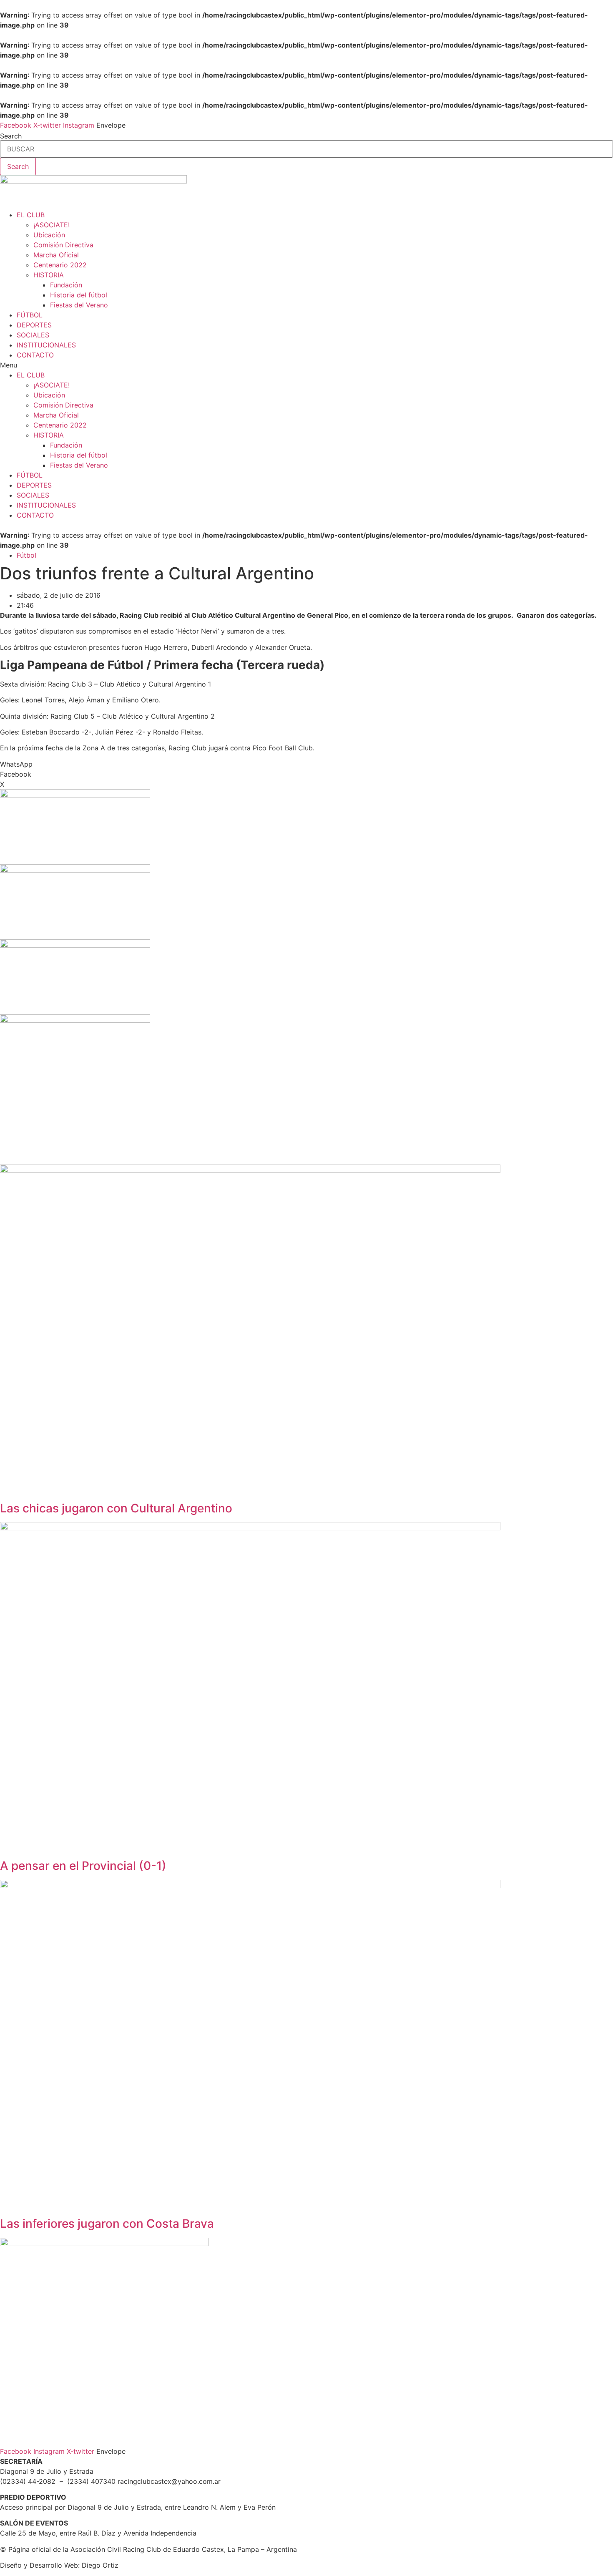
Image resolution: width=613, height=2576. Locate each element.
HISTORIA (49, 275)
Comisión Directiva (63, 245)
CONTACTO (35, 355)
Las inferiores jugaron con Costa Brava (107, 2224)
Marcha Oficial (56, 255)
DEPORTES (34, 325)
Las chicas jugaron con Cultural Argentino (116, 1508)
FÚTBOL (30, 315)
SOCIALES (33, 335)
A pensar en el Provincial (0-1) (83, 1866)
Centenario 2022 (60, 265)
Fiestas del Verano (79, 305)
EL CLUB (31, 215)
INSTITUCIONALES (46, 345)
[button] (306, 365)
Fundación (66, 285)
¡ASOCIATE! (52, 225)
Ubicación (49, 235)
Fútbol (26, 555)
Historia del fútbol (79, 295)
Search (11, 136)
